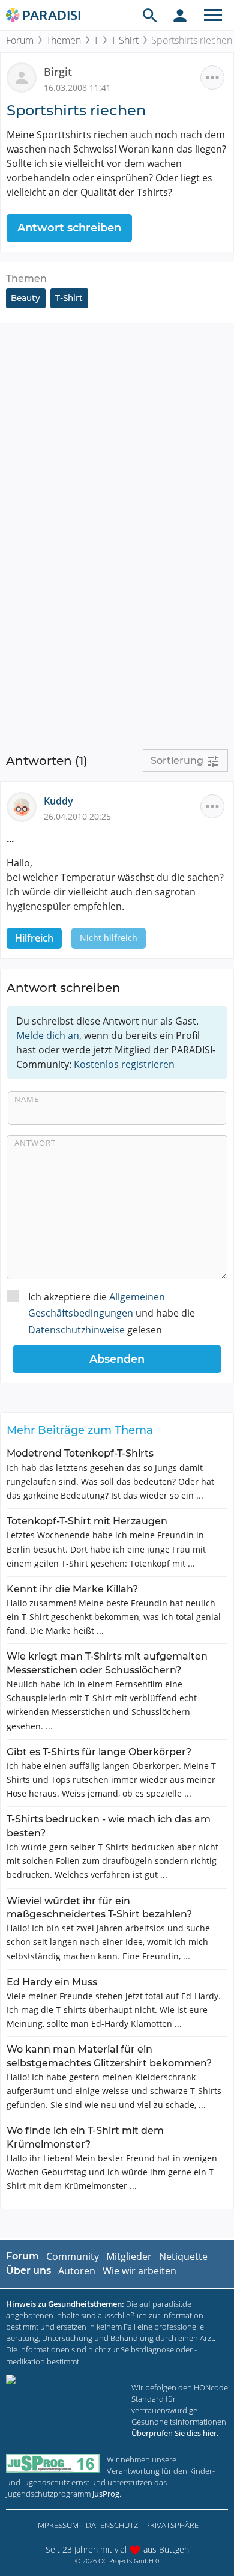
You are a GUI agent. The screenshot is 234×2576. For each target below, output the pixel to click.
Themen (64, 40)
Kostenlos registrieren (124, 1064)
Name (27, 1099)
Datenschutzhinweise (76, 1330)
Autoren (77, 2271)
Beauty (25, 298)
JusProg (106, 2494)
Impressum (57, 2525)
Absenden (117, 1359)
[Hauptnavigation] (213, 15)
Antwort (35, 1143)
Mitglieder (129, 2256)
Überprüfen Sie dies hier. (175, 2433)
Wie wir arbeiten (139, 2271)
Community (73, 2256)
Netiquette (183, 2256)
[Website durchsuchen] (150, 15)
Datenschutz (112, 2525)
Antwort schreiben (69, 228)
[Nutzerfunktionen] (180, 15)
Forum (20, 40)
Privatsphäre (172, 2525)
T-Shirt (125, 40)
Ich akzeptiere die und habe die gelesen (112, 1313)
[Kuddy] (25, 806)
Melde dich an (48, 1035)
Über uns (28, 2270)
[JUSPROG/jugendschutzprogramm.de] (53, 2463)
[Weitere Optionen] (212, 78)
